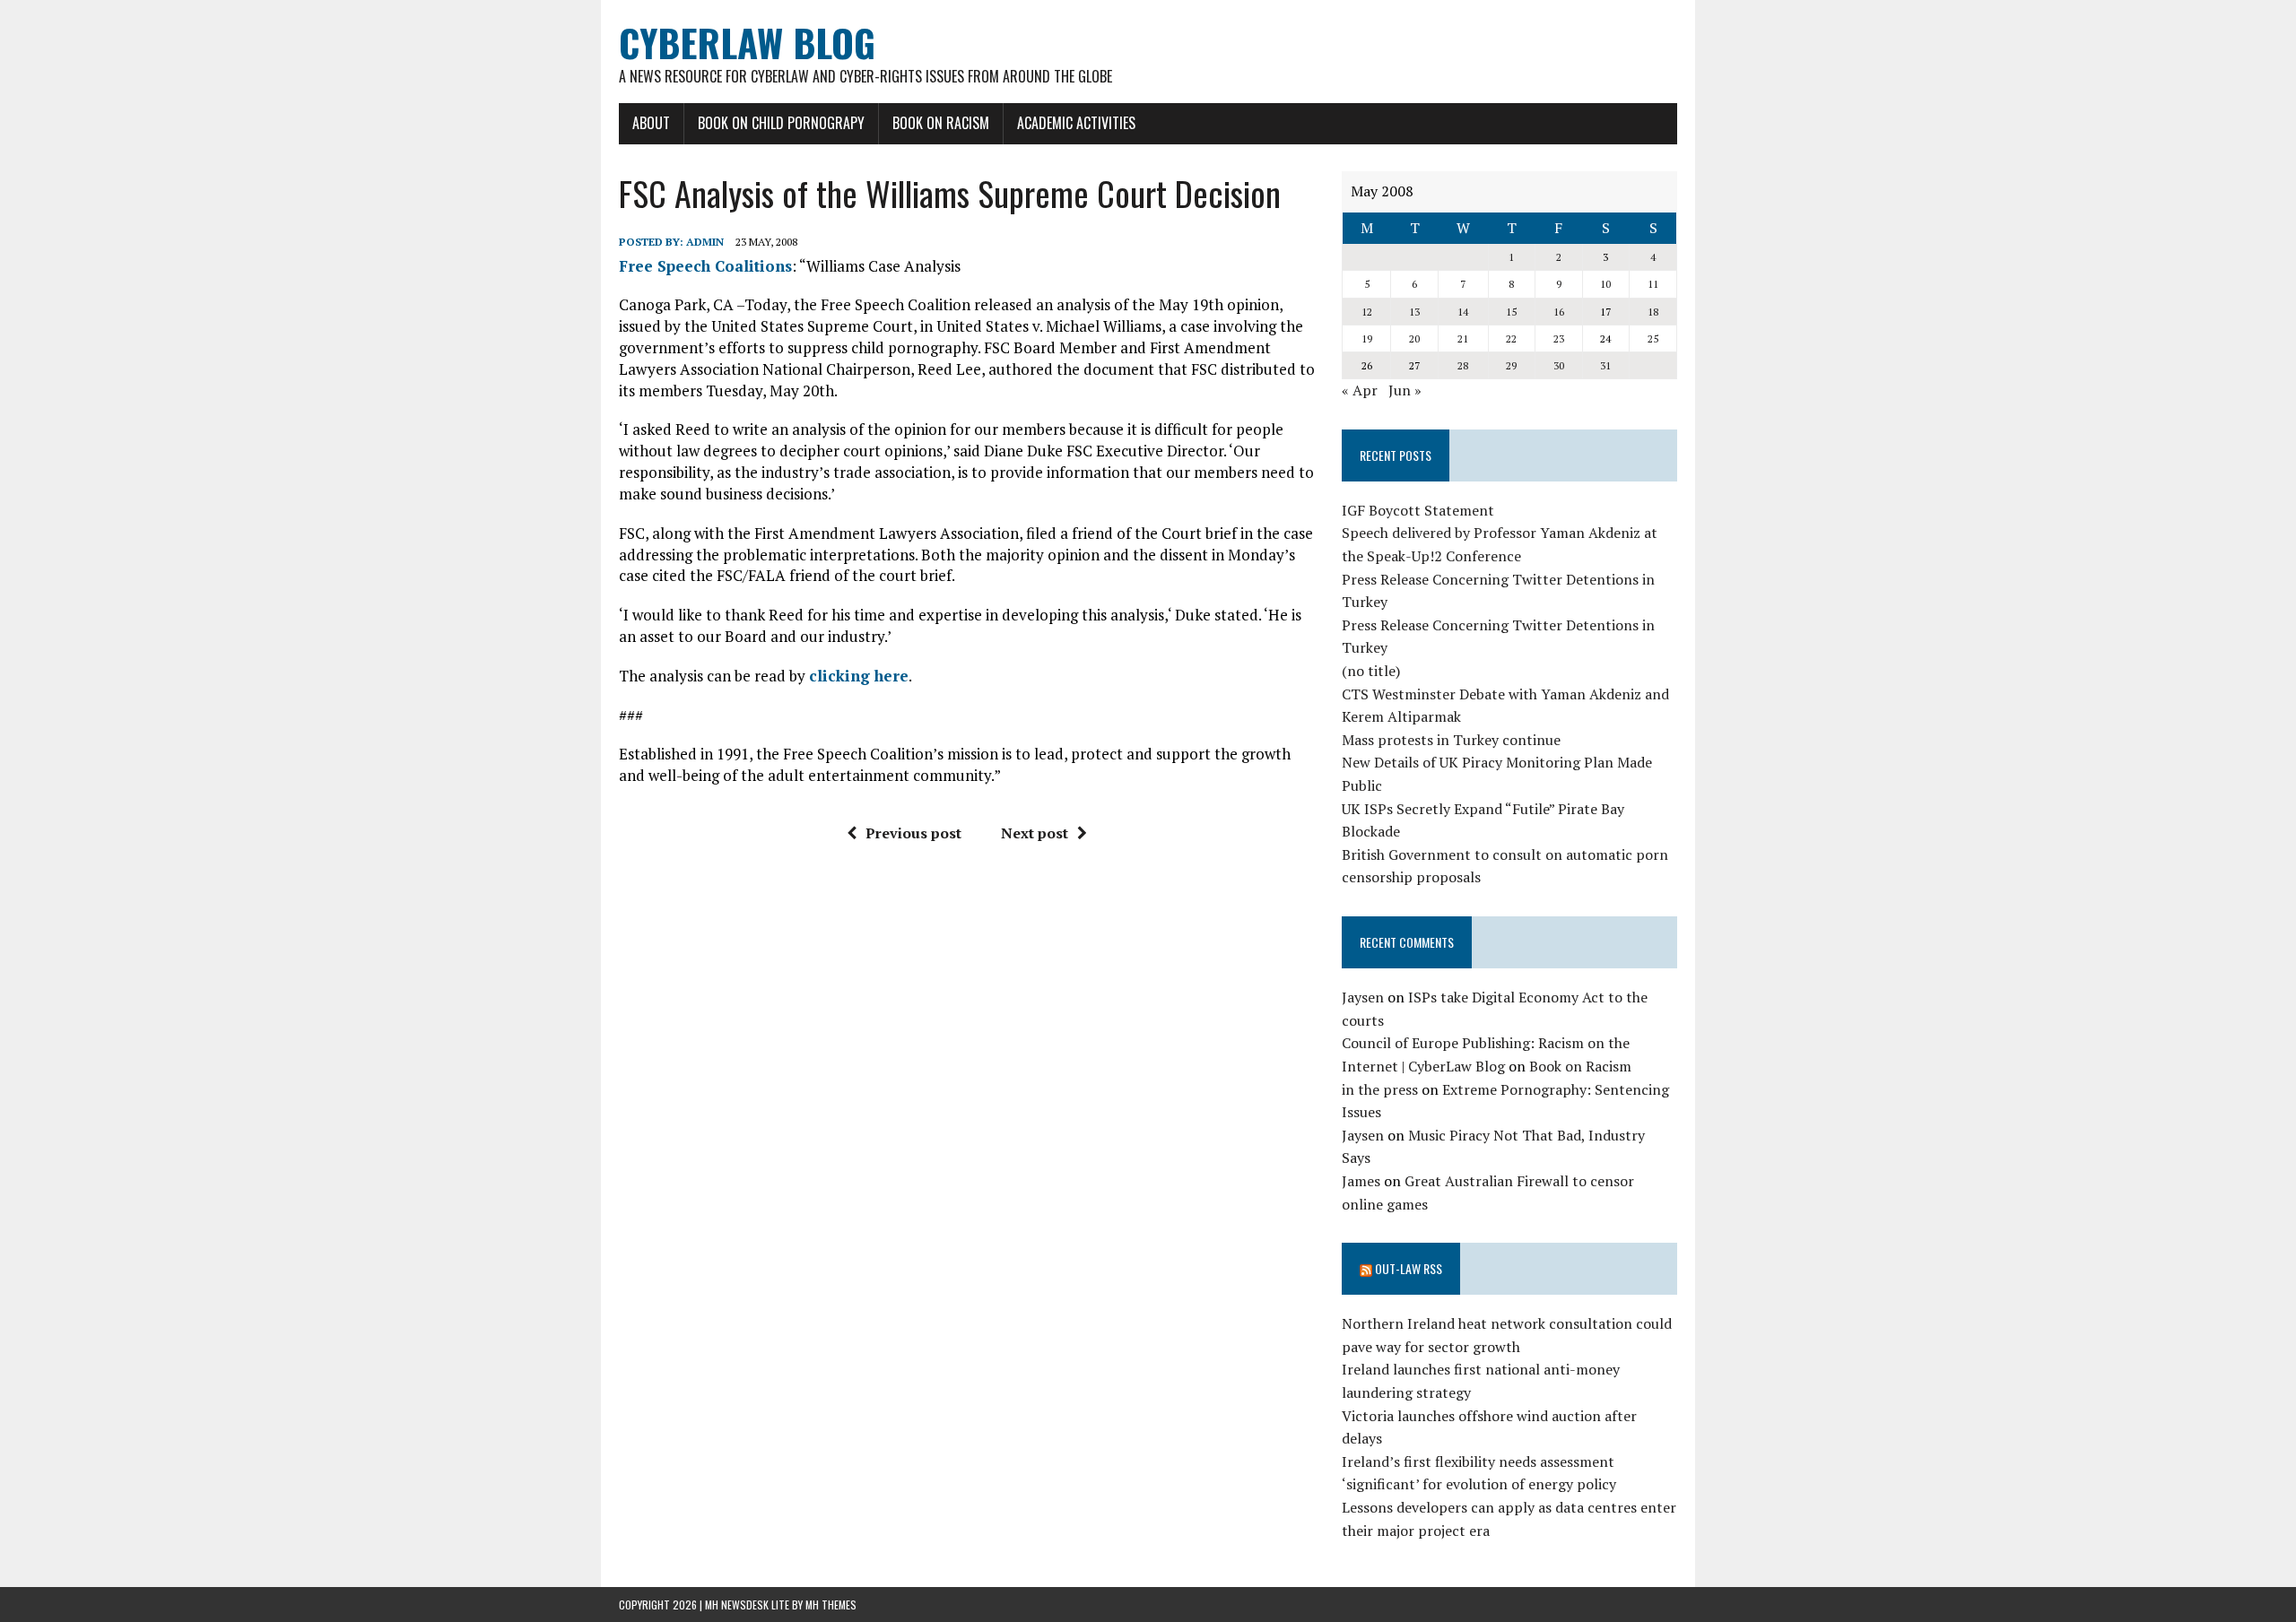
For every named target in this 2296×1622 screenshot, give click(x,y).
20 (1414, 338)
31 (1605, 365)
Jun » (1405, 390)
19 (1367, 338)
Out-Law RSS (1409, 1268)
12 (1367, 312)
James (1361, 1181)
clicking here (859, 676)
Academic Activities (1076, 123)
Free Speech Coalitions (705, 266)
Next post (1035, 833)
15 (1511, 312)
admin (705, 242)
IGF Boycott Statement (1418, 510)
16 (1559, 312)
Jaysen (1363, 997)
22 (1511, 338)
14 (1463, 312)
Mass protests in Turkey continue (1451, 740)
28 (1463, 365)
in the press (1380, 1089)
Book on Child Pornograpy (781, 123)
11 (1653, 284)
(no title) (1371, 671)
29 (1511, 365)
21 (1463, 338)
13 (1414, 312)
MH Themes (831, 1605)
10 (1605, 284)
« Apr (1360, 390)
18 (1653, 312)
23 (1559, 338)
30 (1559, 365)
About (651, 123)
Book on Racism (941, 123)
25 (1653, 338)
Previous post (913, 833)
